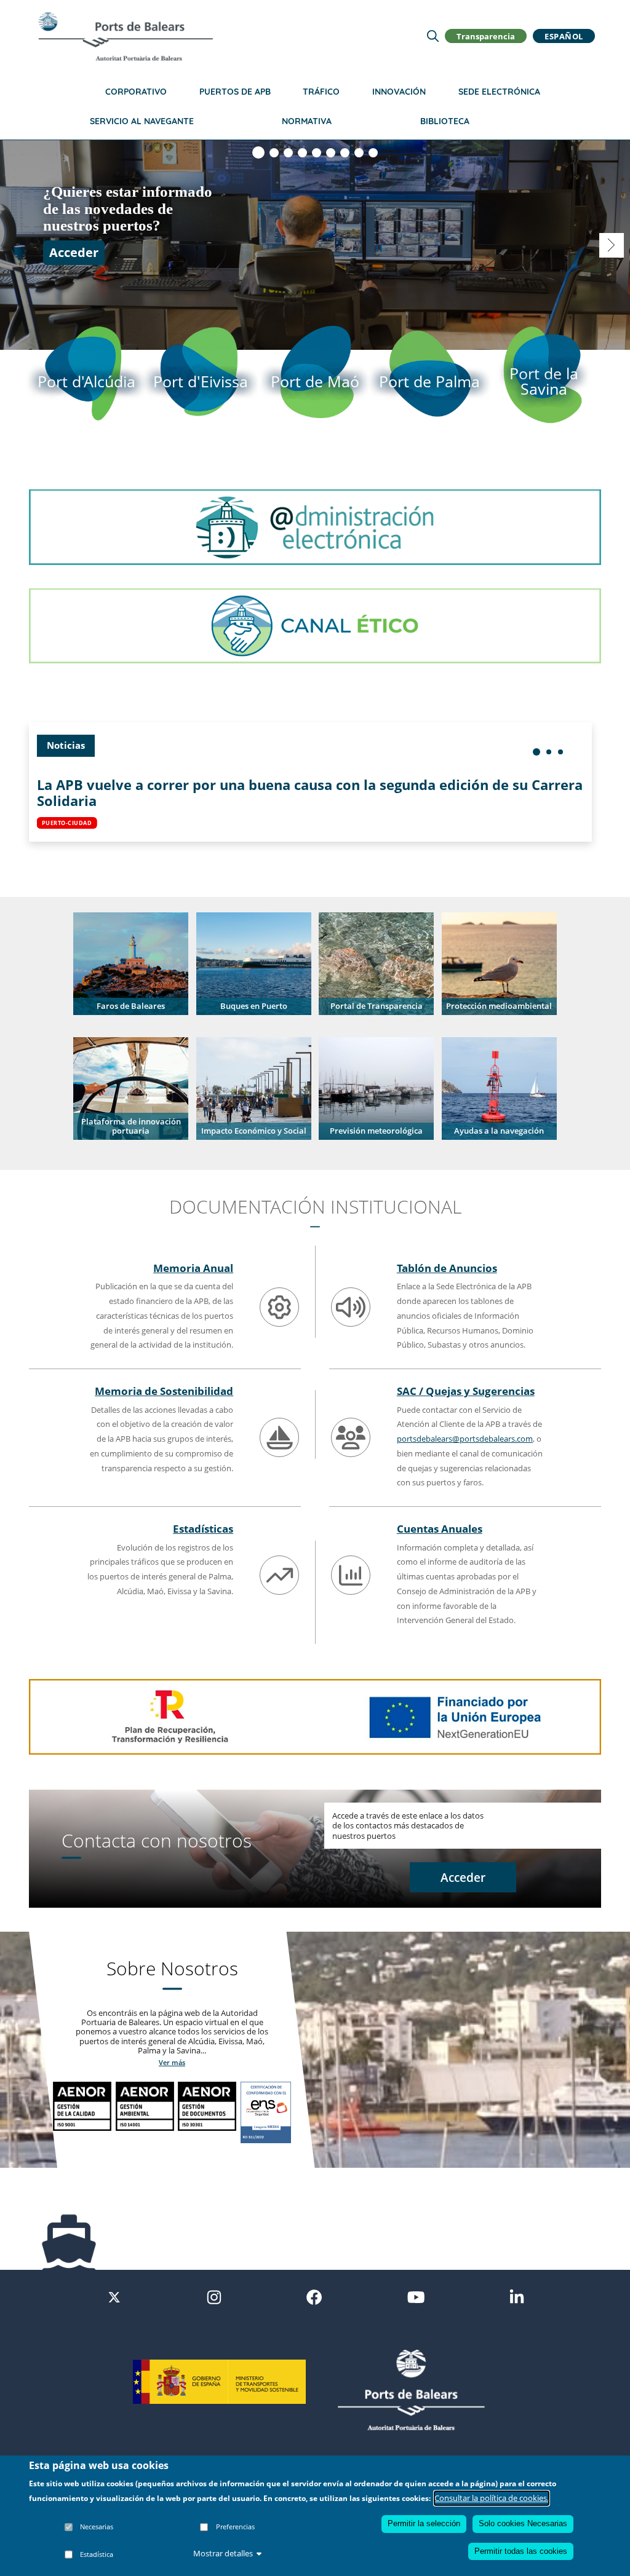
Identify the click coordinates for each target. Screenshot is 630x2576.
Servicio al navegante (142, 121)
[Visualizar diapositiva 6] (331, 153)
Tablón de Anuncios (447, 1268)
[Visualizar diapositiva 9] (373, 153)
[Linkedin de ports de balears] (517, 2296)
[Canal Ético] (315, 625)
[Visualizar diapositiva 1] (258, 152)
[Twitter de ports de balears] (114, 2296)
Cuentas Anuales (440, 1528)
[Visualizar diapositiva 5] (317, 153)
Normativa (307, 121)
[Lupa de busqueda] (433, 36)
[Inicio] (126, 36)
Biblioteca (445, 121)
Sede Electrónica (499, 92)
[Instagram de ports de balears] (214, 2296)
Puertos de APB (235, 92)
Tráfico (321, 92)
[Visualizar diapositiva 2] (274, 153)
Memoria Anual (193, 1268)
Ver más (172, 2062)
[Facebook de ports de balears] (314, 2296)
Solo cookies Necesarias (523, 2523)
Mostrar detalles (223, 2553)
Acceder (74, 252)
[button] (131, 963)
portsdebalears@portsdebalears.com (465, 1439)
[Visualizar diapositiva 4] (302, 153)
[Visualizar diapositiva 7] (345, 153)
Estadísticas (203, 1528)
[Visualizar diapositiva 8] (359, 153)
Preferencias (235, 2527)
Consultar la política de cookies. (492, 2498)
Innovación (399, 92)
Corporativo (136, 92)
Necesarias (97, 2527)
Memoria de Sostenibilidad (164, 1391)
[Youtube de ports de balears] (416, 2296)
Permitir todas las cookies (521, 2551)
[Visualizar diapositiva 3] (288, 153)
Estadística (97, 2554)
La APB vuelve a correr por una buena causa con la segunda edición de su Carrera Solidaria (310, 793)
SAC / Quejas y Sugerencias (466, 1391)
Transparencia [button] (486, 36)
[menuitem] (536, 752)
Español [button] (564, 36)
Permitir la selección (424, 2523)
